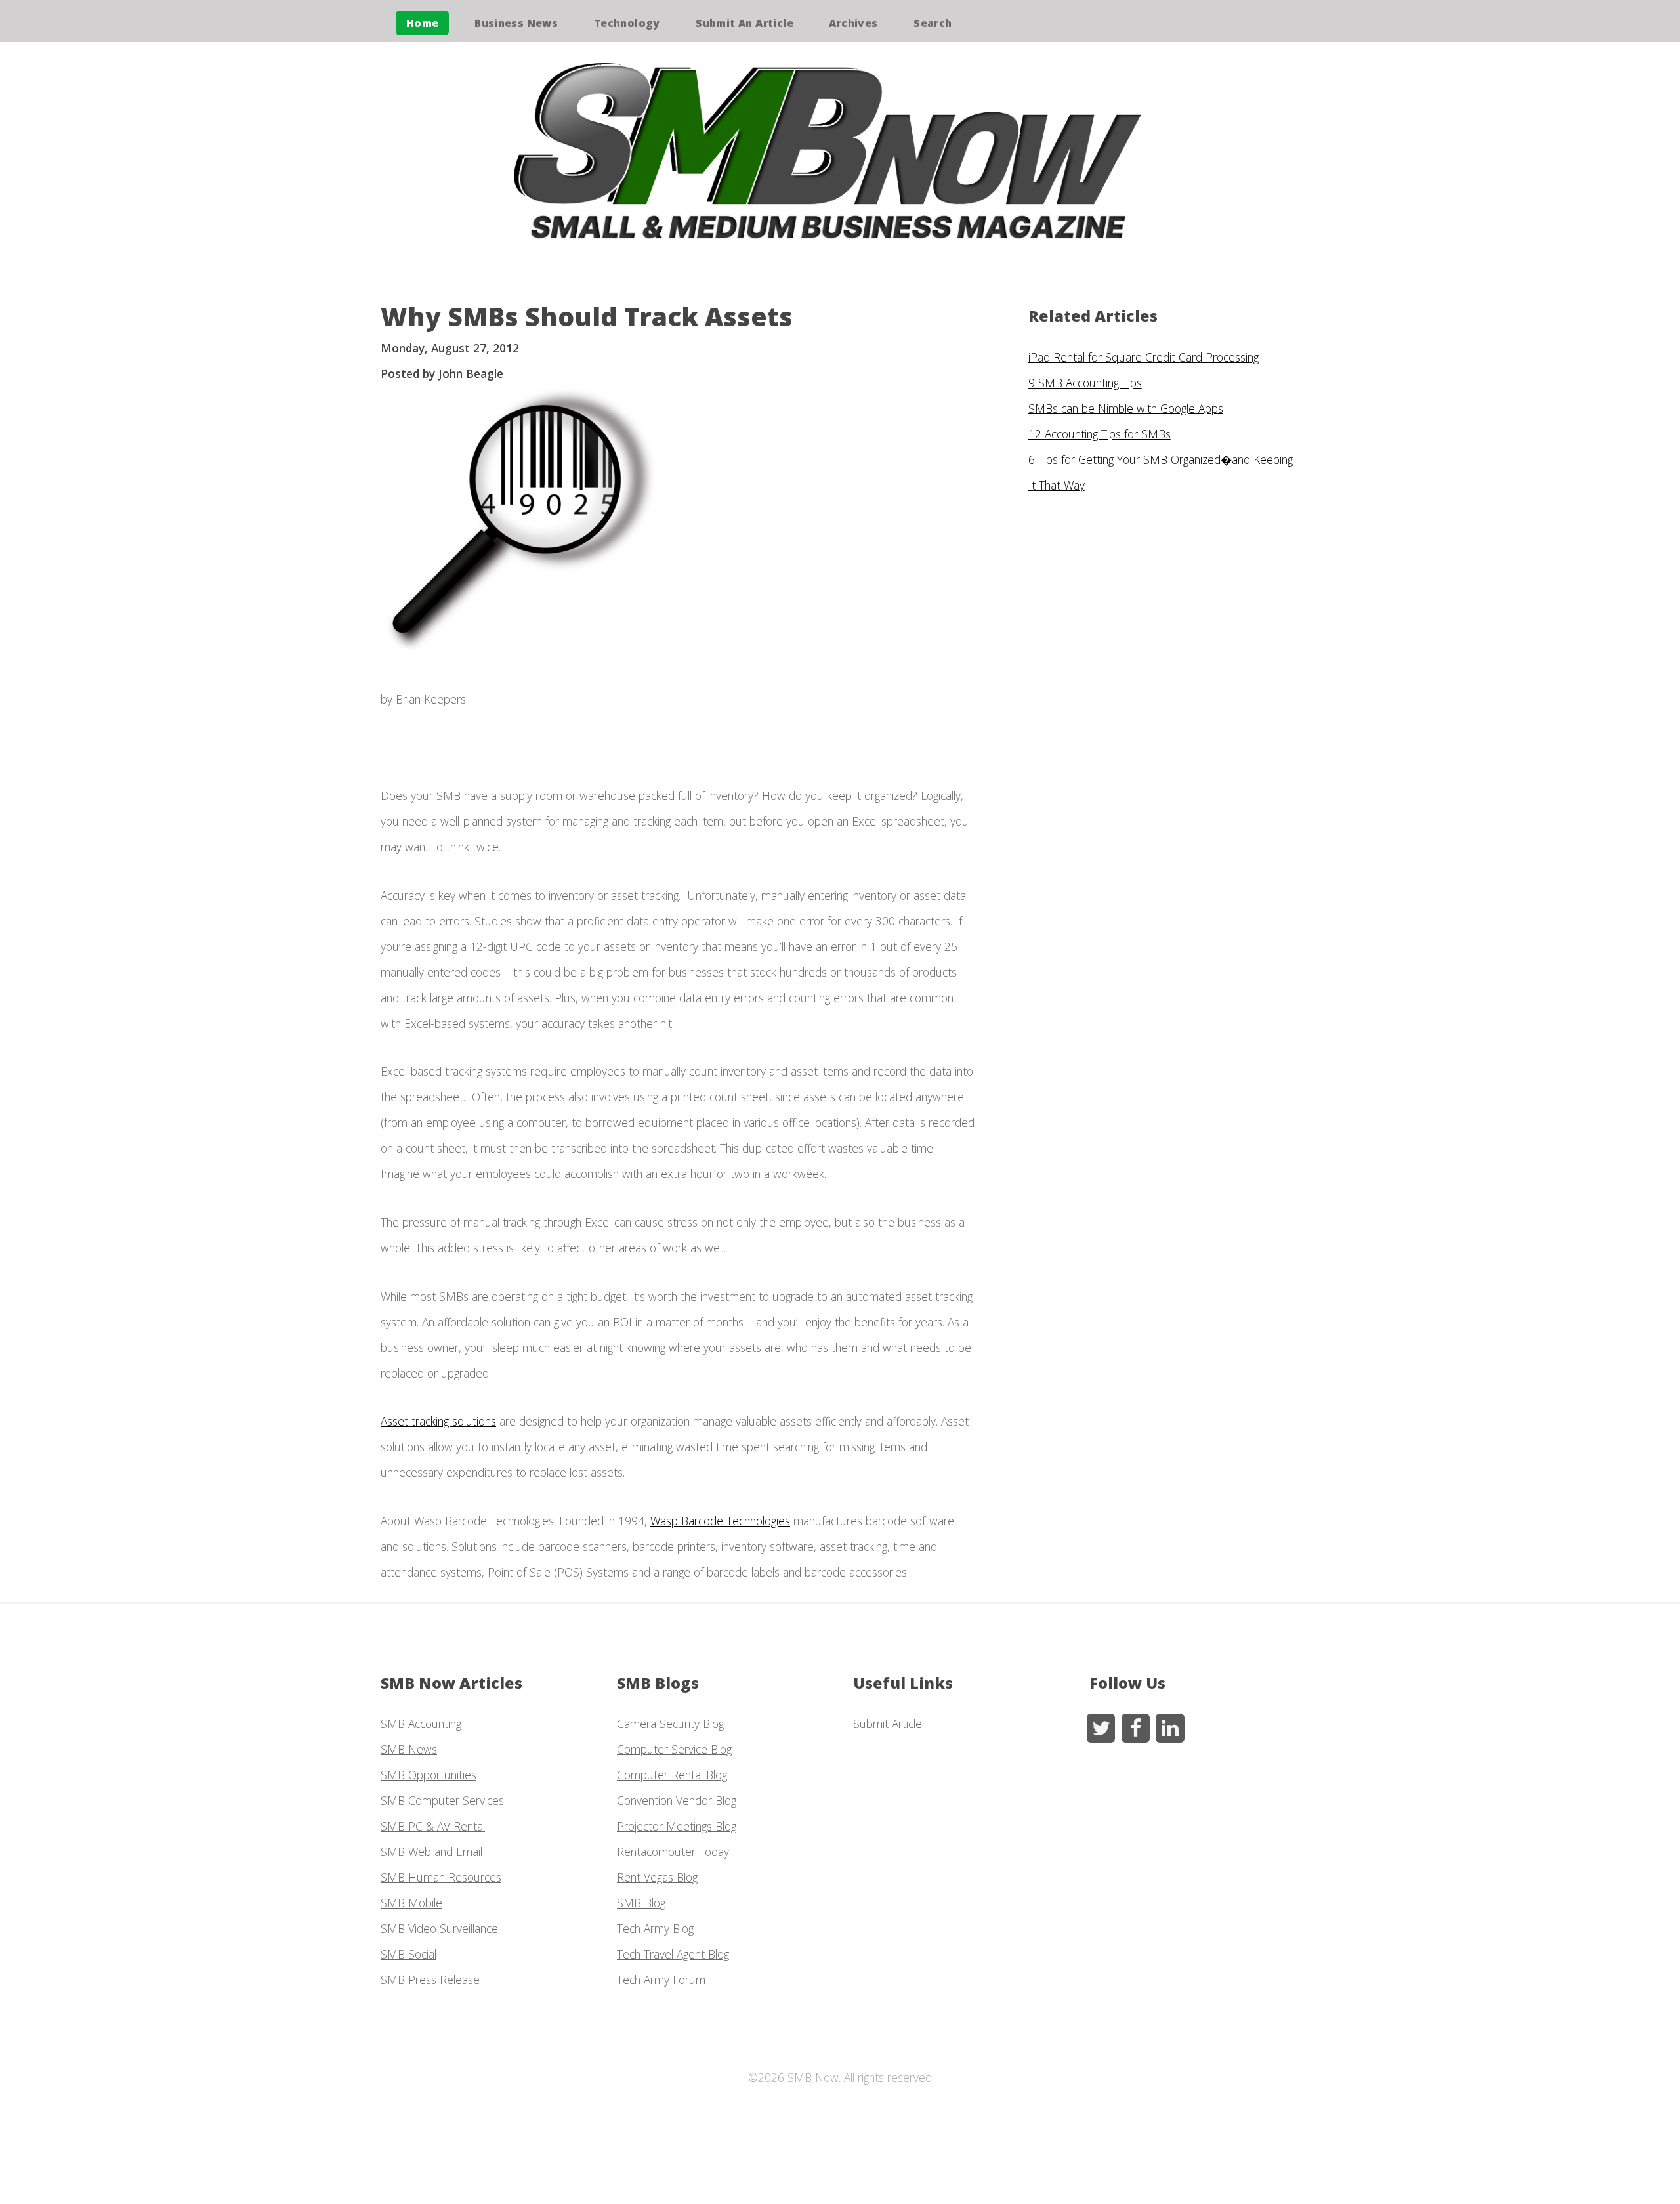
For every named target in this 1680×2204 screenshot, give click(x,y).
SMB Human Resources (441, 1877)
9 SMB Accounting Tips (1085, 383)
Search (933, 23)
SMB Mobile (411, 1903)
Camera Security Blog (670, 1724)
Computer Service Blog (674, 1749)
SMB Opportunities (429, 1775)
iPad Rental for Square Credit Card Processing (1144, 357)
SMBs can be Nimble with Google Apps (1126, 408)
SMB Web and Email (431, 1852)
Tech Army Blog (655, 1928)
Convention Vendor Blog (677, 1800)
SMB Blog (641, 1903)
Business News (516, 23)
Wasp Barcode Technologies (720, 1521)
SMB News (409, 1749)
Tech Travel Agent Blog (673, 1954)
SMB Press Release (430, 1980)
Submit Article (888, 1724)
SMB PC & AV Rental (433, 1826)
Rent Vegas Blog (657, 1877)
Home (423, 23)
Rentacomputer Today (673, 1852)
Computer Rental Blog (672, 1775)
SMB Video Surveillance (439, 1928)
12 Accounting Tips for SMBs (1100, 434)
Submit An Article (745, 23)
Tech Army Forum (661, 1980)
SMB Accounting (421, 1724)
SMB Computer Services (442, 1800)
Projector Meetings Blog (677, 1826)
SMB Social (409, 1954)
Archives (853, 23)
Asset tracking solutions (438, 1421)
